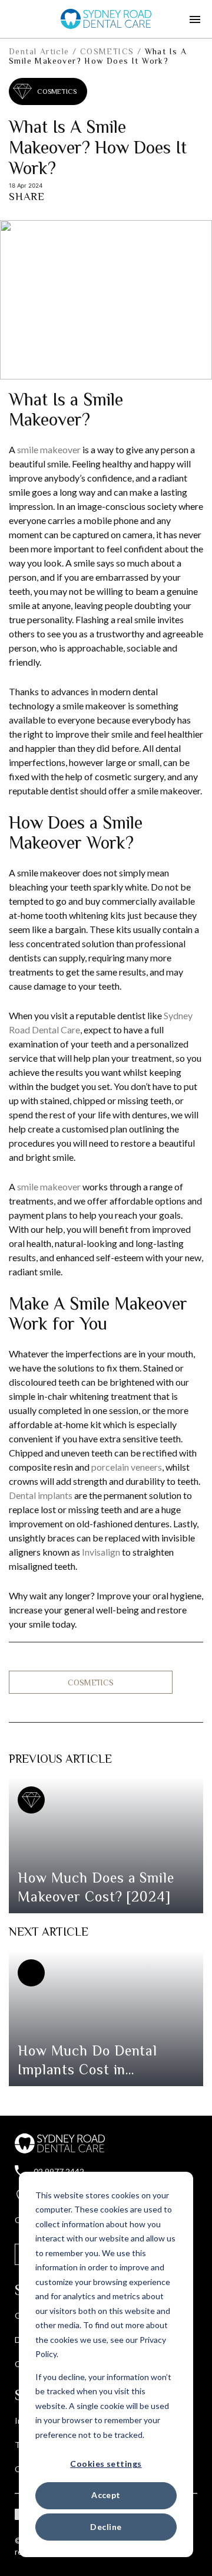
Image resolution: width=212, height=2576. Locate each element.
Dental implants (41, 1495)
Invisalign (101, 1552)
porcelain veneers (127, 1467)
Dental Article (39, 51)
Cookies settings (106, 2464)
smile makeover (49, 449)
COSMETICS (107, 51)
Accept (106, 2495)
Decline (106, 2527)
